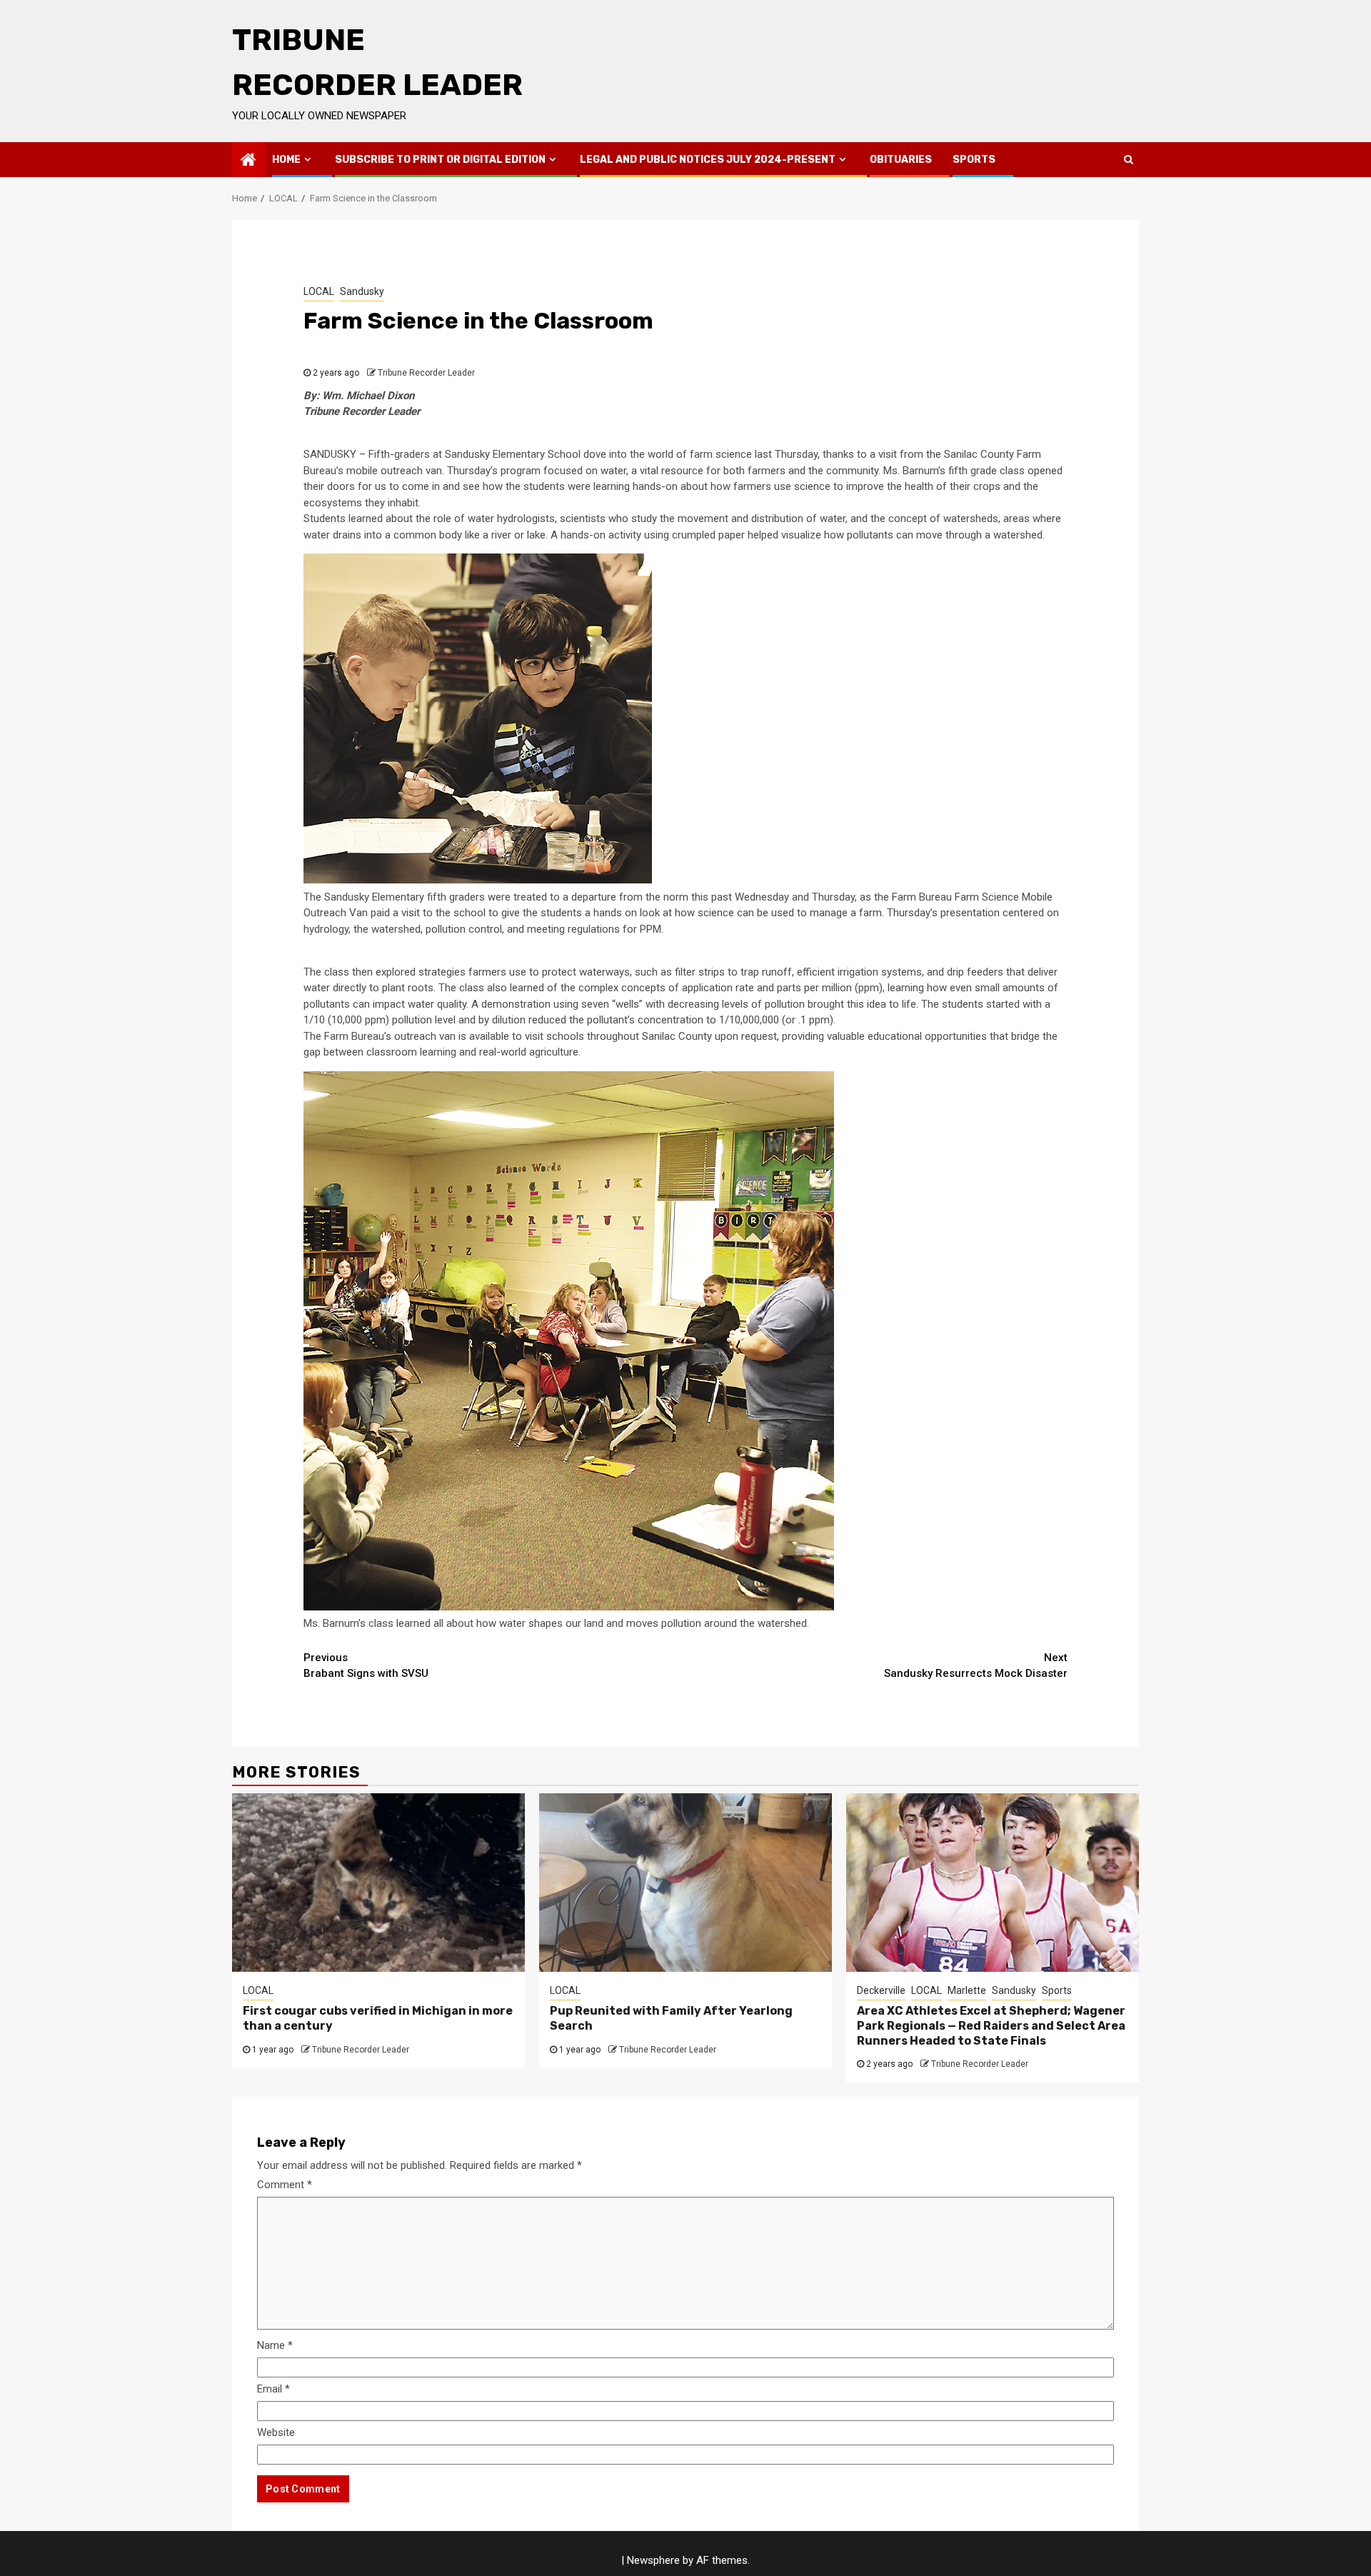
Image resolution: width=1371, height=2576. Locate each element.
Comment (285, 2185)
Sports (974, 160)
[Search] (1129, 159)
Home (286, 160)
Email (273, 2389)
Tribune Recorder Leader (426, 373)
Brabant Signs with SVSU (366, 1666)
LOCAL (319, 291)
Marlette (967, 1990)
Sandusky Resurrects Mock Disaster (976, 1666)
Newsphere (653, 2560)
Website (276, 2432)
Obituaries (901, 160)
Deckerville (881, 1990)
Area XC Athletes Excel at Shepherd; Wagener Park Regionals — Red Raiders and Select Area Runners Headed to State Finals (991, 2026)
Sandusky (362, 291)
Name (275, 2345)
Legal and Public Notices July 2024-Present (708, 160)
